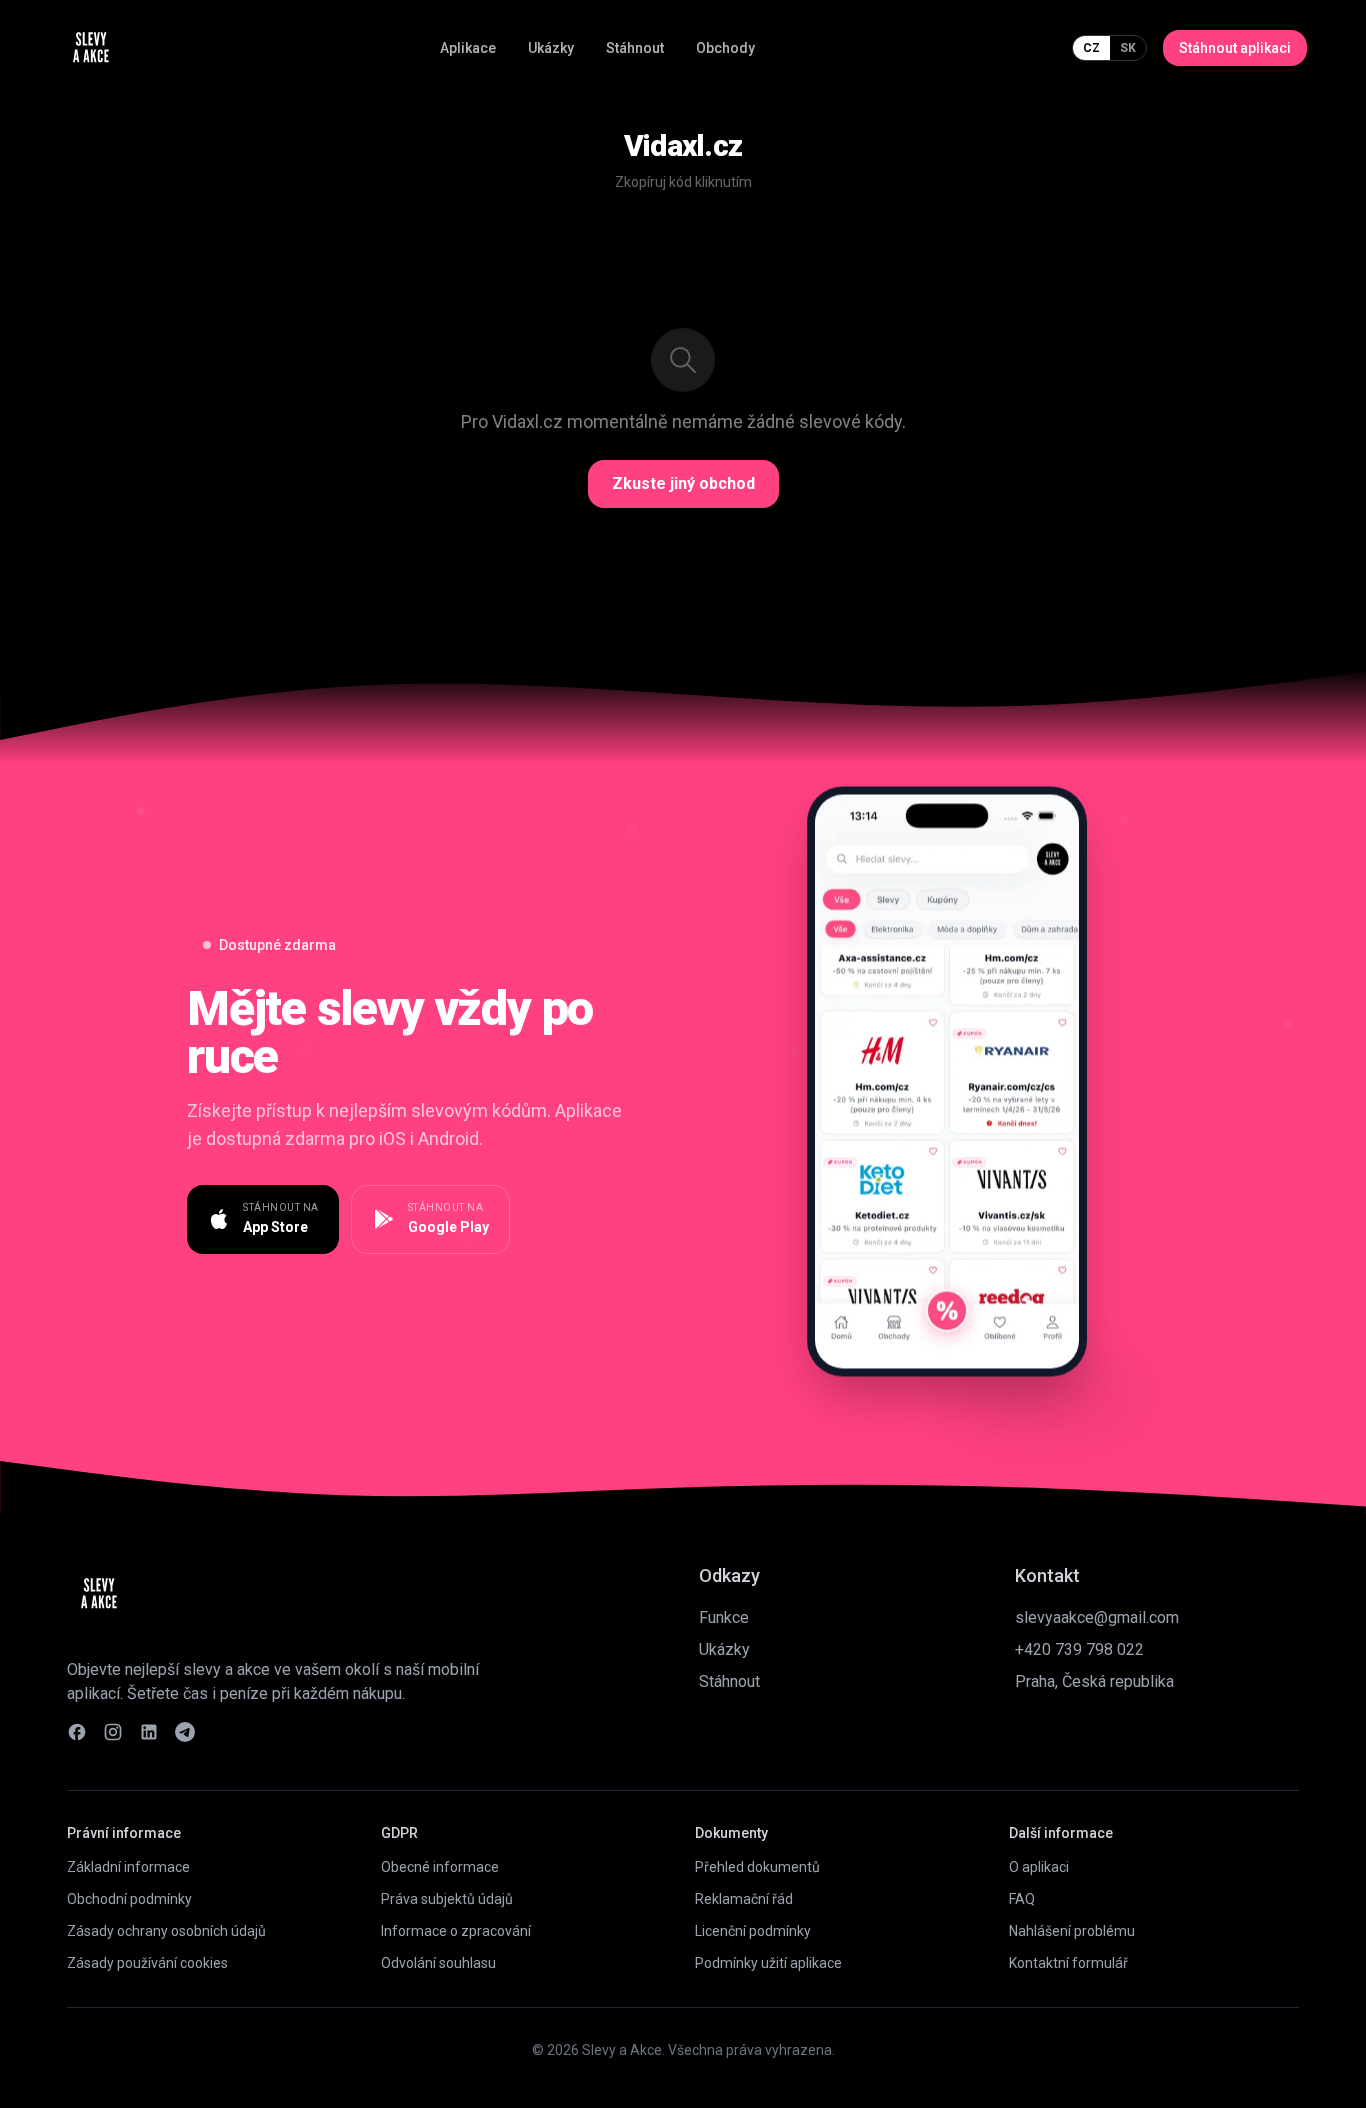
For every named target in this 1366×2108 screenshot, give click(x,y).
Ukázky (551, 48)
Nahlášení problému (1072, 1931)
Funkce (724, 1617)
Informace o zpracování (456, 1931)
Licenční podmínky (753, 1931)
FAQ (1022, 1899)
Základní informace (128, 1867)
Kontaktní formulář (1068, 1963)
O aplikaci (1039, 1867)
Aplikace (468, 48)
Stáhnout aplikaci (1235, 48)
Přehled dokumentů (757, 1867)
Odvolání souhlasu (438, 1963)
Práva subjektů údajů (447, 1899)
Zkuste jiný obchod (683, 483)
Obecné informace (440, 1867)
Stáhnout (635, 48)
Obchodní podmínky (129, 1899)
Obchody (725, 48)
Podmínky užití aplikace (768, 1963)
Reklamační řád (744, 1899)
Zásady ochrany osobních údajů (166, 1931)
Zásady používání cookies (147, 1963)
